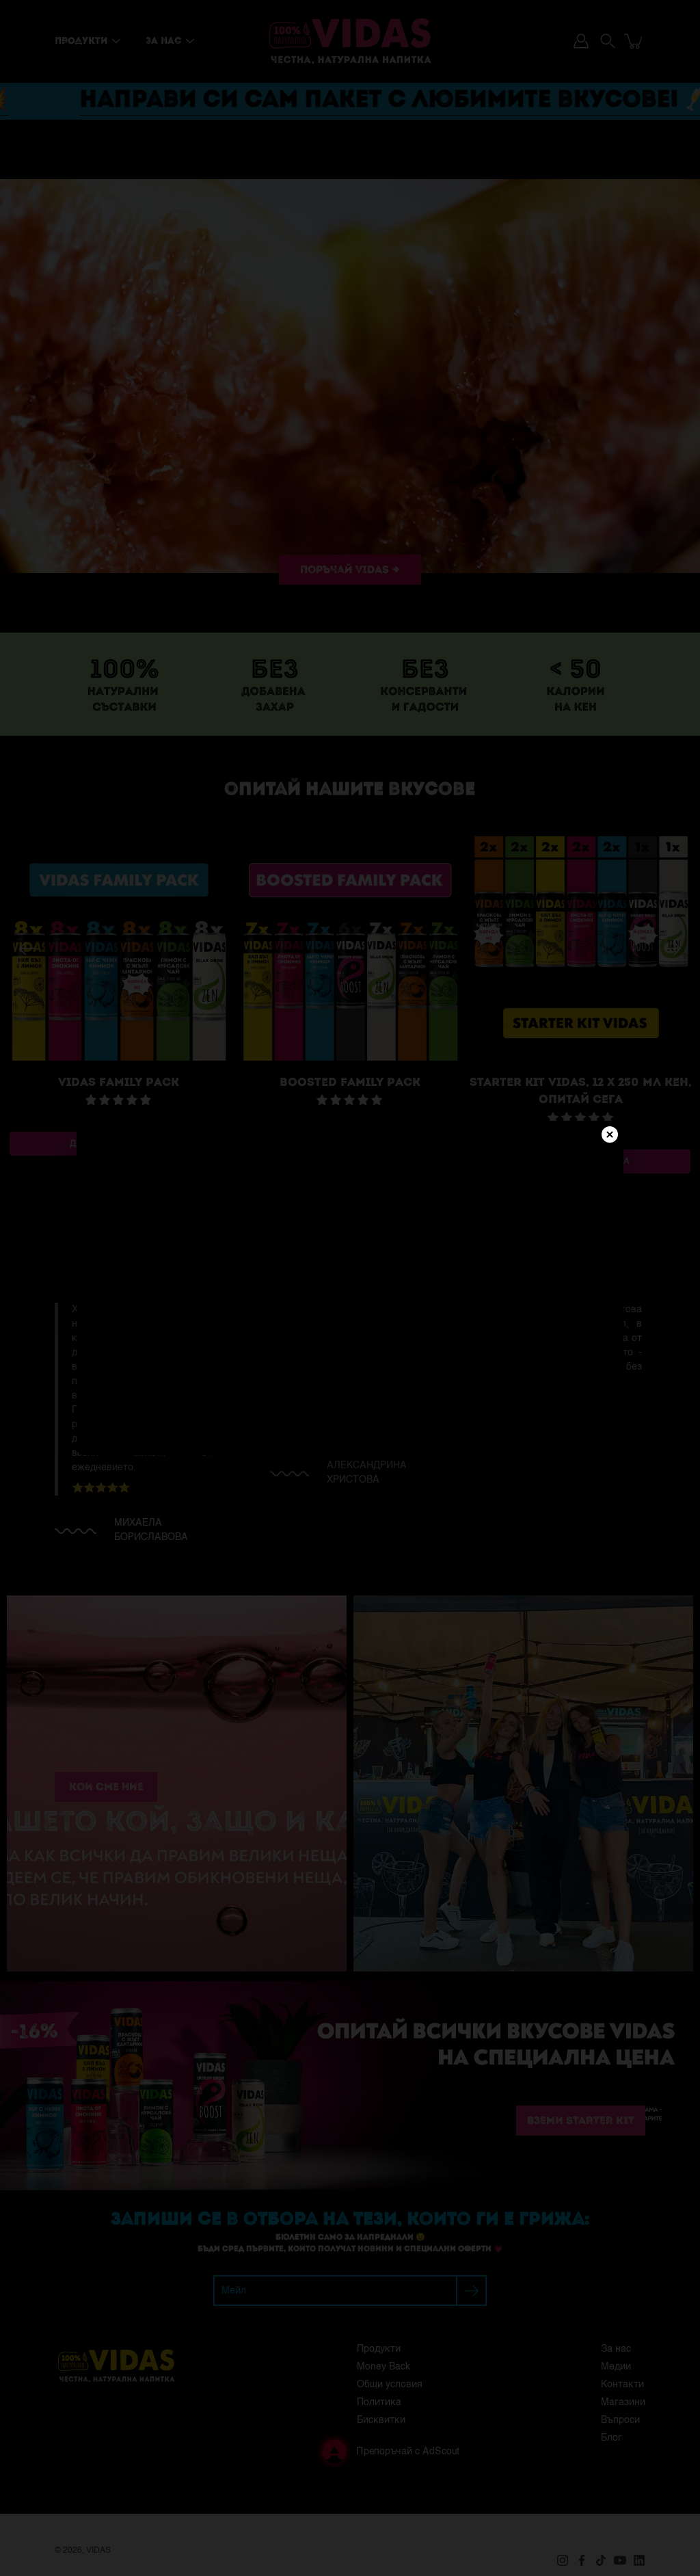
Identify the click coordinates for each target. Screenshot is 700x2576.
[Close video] (610, 1134)
